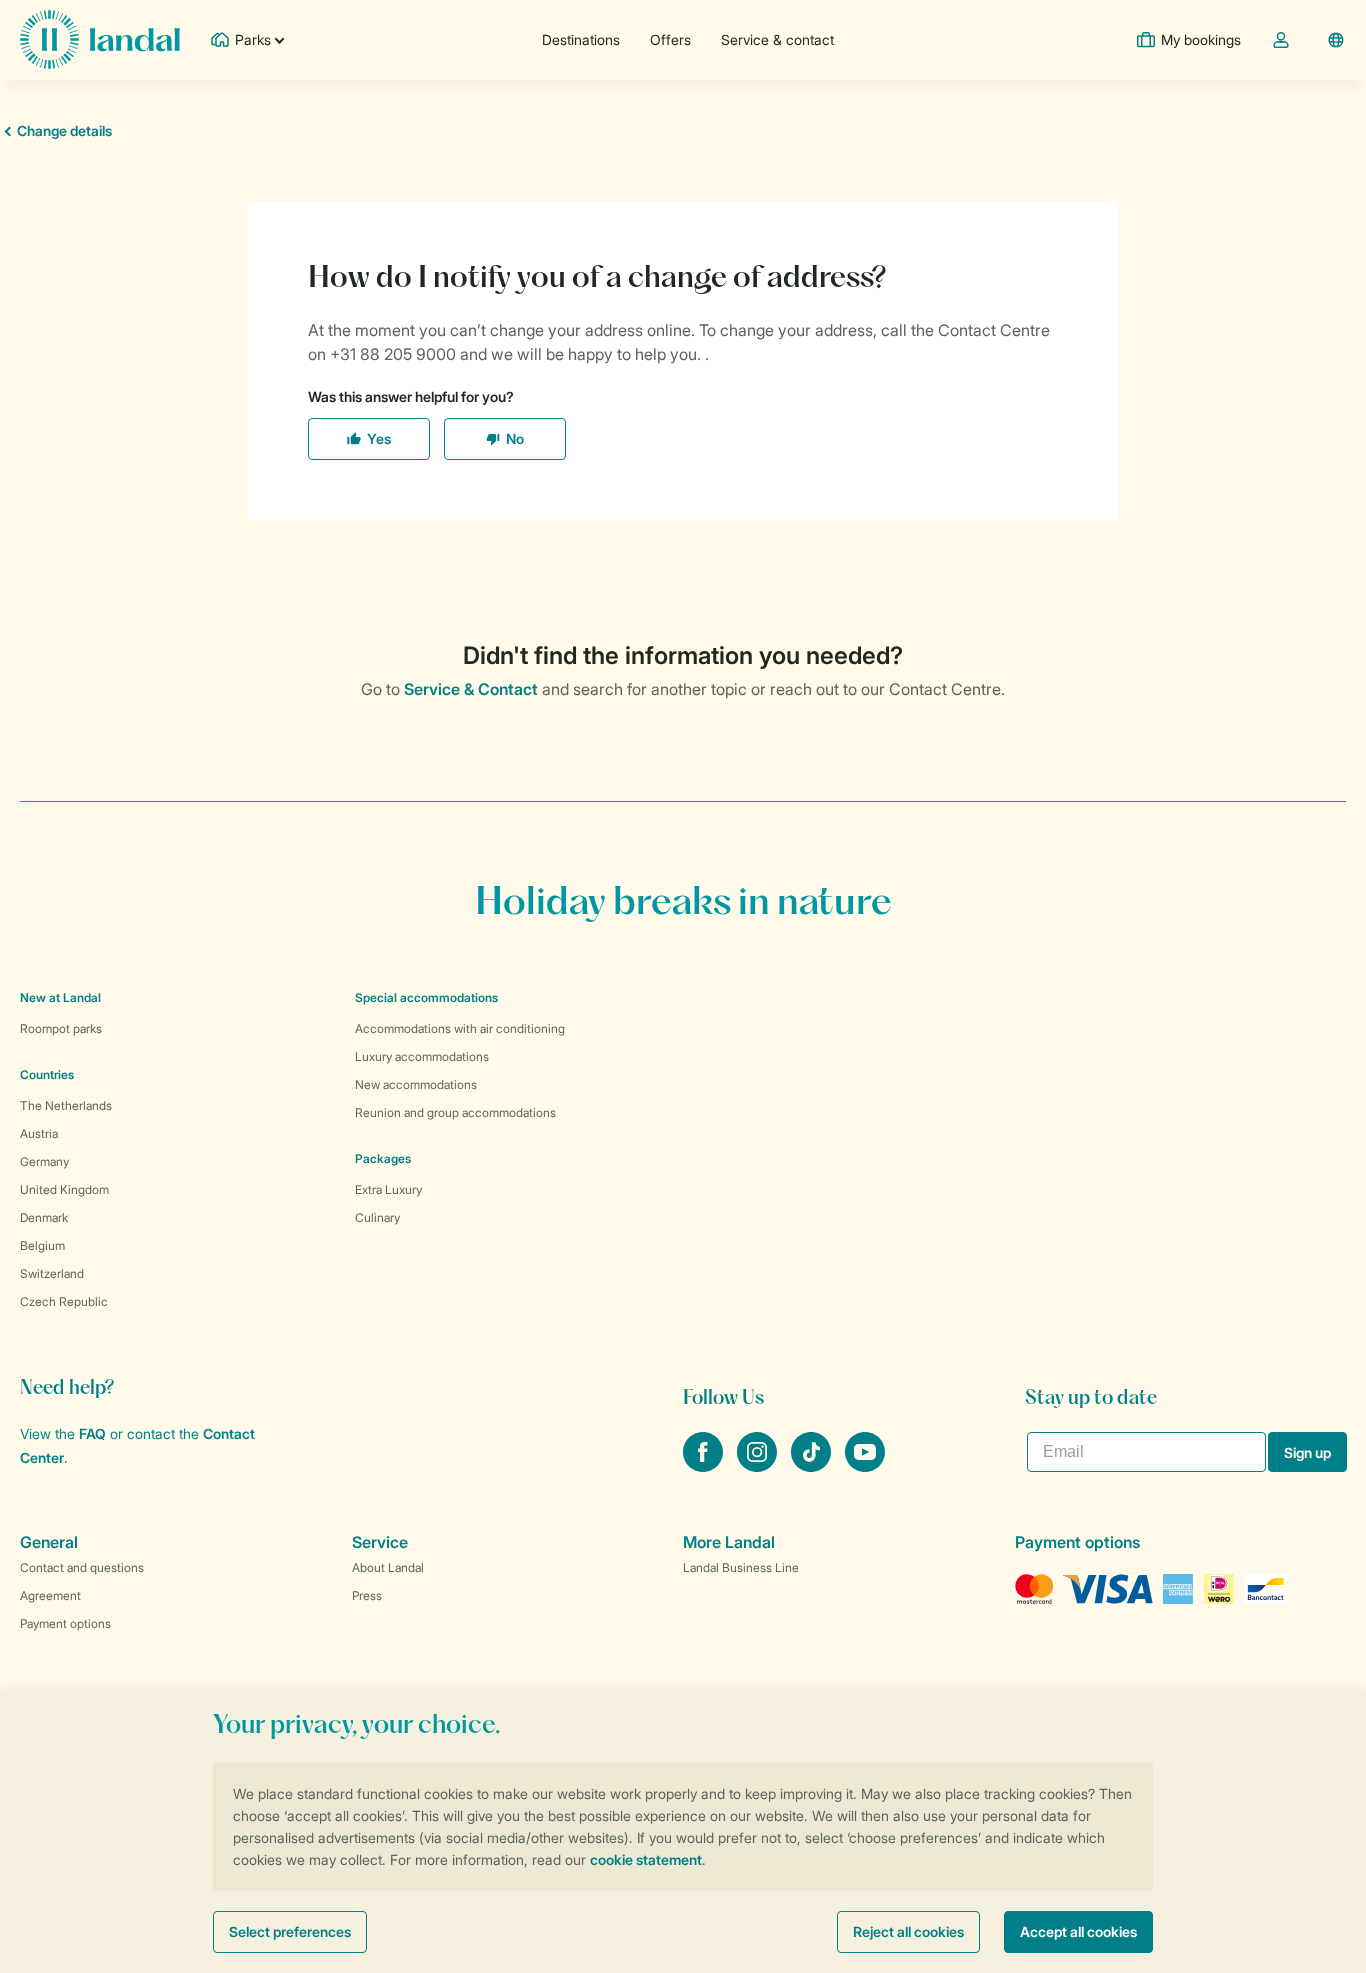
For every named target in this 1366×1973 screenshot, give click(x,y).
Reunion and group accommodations (455, 1112)
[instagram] (759, 1466)
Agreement (50, 1595)
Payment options (65, 1623)
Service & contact (777, 39)
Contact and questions (82, 1567)
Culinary (377, 1217)
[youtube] (865, 1466)
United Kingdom (64, 1189)
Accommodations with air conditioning (460, 1028)
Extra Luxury (388, 1189)
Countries (47, 1074)
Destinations (581, 39)
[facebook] (705, 1466)
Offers (670, 39)
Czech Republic (64, 1301)
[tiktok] (813, 1466)
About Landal (388, 1567)
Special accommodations (426, 997)
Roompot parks (61, 1028)
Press (367, 1595)
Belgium (42, 1245)
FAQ (92, 1433)
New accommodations (416, 1084)
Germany (44, 1161)
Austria (39, 1133)
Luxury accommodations (422, 1056)
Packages (383, 1158)
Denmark (44, 1217)
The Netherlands (66, 1105)
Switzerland (52, 1273)
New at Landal (60, 997)
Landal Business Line (741, 1567)
